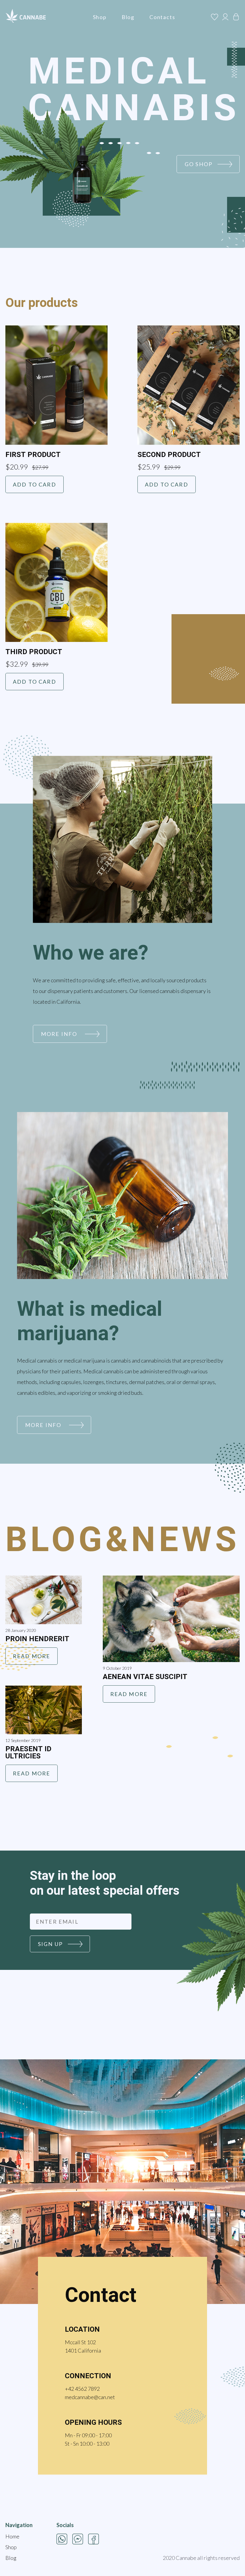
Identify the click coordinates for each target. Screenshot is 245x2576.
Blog (128, 17)
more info (59, 1034)
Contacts (162, 17)
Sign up (50, 1944)
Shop (100, 17)
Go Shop (199, 164)
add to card (35, 484)
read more (32, 1656)
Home (12, 2536)
